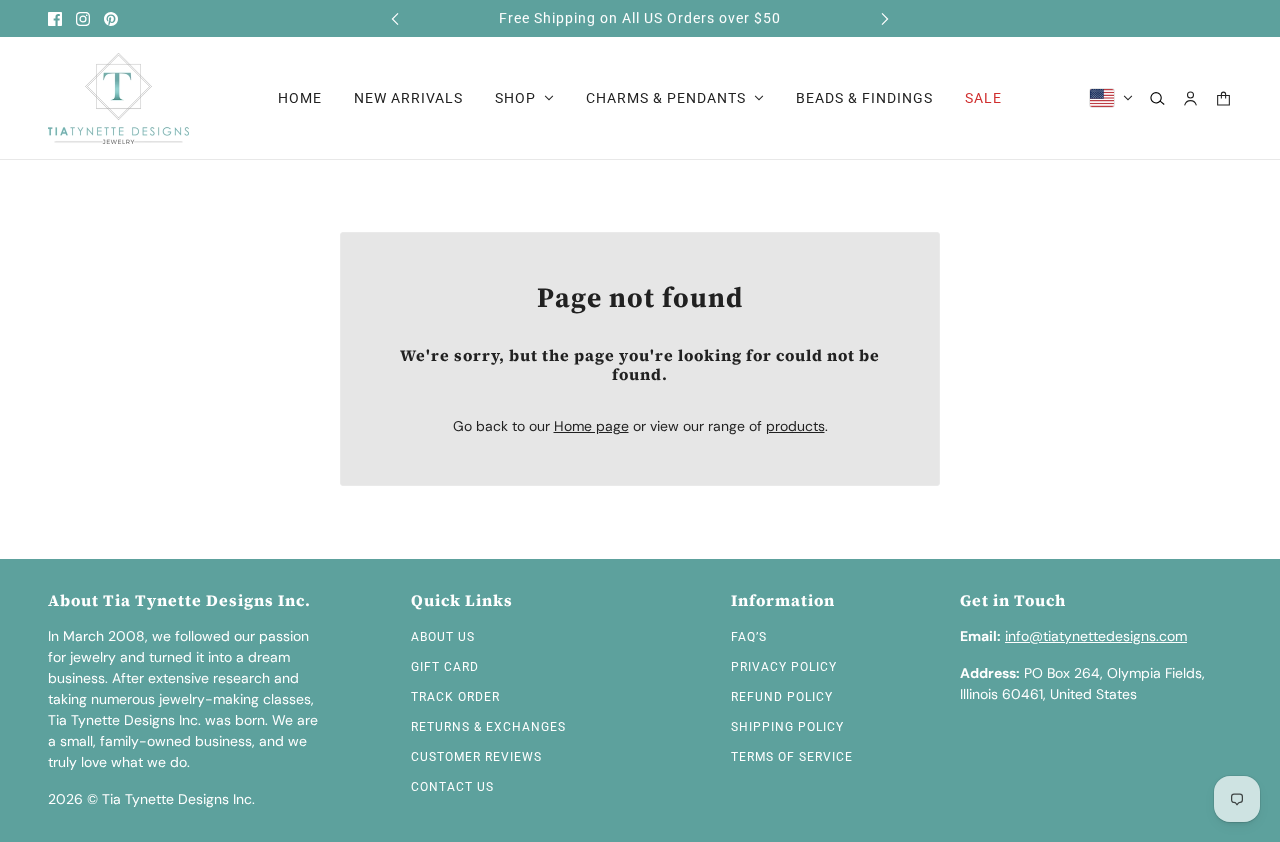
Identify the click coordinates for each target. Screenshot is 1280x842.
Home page (591, 426)
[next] (885, 18)
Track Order (455, 697)
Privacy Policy (784, 667)
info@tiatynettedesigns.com (1096, 636)
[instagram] (83, 19)
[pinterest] (111, 19)
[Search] (1157, 98)
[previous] (395, 18)
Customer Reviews (476, 757)
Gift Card (445, 667)
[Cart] (1223, 98)
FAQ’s (749, 637)
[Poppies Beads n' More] (118, 98)
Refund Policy (782, 697)
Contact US (452, 787)
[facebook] (55, 19)
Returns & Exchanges (488, 727)
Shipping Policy (787, 727)
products (795, 426)
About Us (443, 637)
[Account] (1190, 98)
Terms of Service (792, 757)
